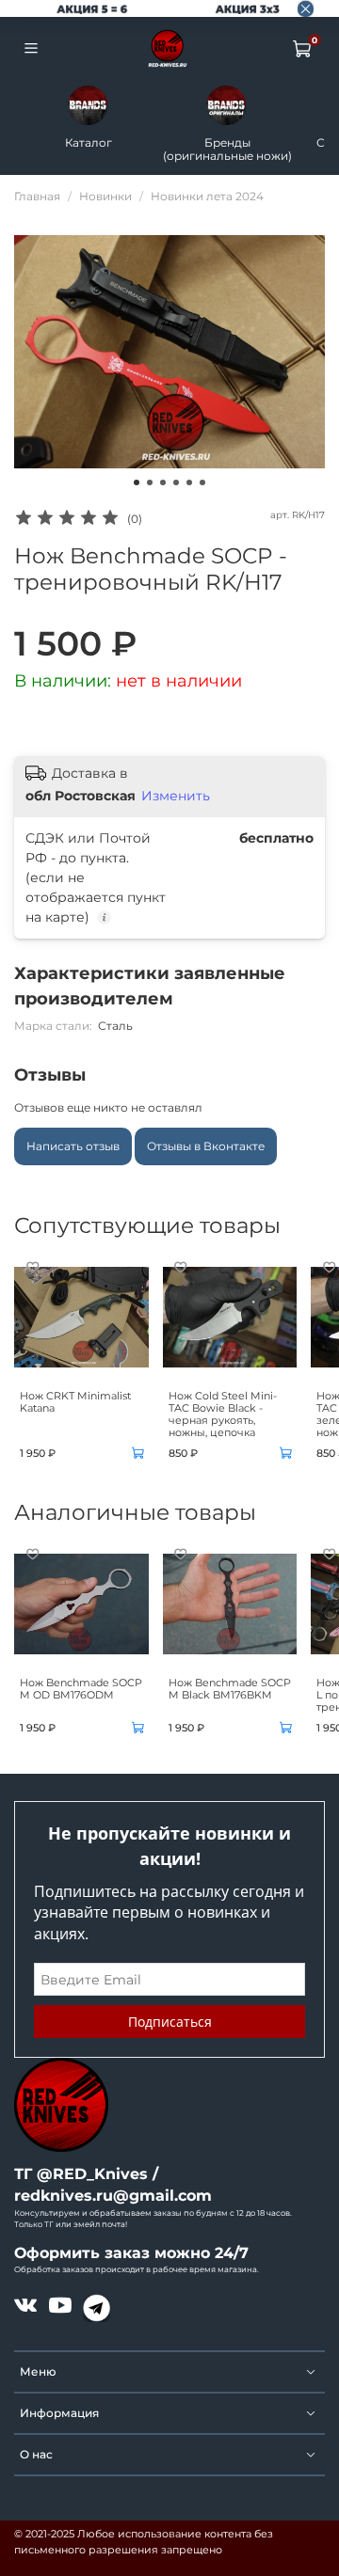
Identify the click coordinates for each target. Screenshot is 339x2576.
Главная (37, 196)
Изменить (176, 796)
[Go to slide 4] (176, 482)
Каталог (89, 142)
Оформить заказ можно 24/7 (131, 2253)
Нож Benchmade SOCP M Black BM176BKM (230, 1689)
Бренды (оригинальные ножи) (227, 149)
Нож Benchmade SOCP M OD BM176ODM (81, 1689)
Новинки (105, 196)
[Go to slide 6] (202, 482)
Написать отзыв (73, 1146)
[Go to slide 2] (150, 482)
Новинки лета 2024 (207, 196)
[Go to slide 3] (163, 482)
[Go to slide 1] (137, 482)
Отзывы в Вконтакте (206, 1146)
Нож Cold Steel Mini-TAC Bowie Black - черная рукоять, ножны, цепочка (223, 1414)
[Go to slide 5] (189, 482)
